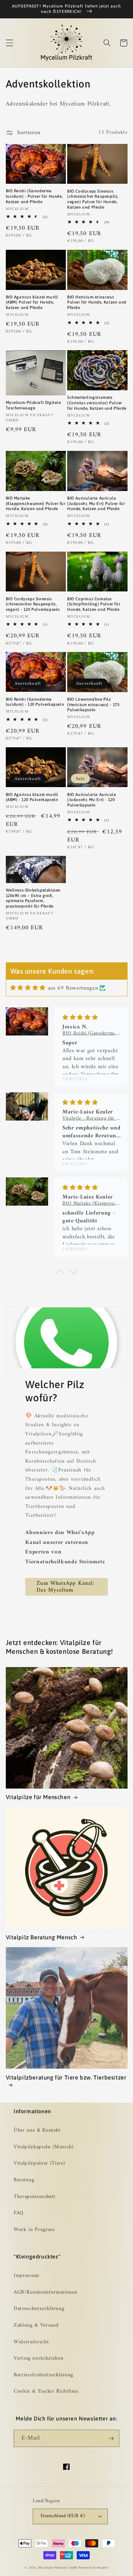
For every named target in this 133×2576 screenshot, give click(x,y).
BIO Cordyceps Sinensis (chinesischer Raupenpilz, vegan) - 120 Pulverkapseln (33, 604)
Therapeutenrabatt (34, 2197)
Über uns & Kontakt (37, 2130)
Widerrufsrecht (31, 2342)
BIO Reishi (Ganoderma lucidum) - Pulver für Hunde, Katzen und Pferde (34, 196)
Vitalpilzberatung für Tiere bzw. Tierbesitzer (66, 2077)
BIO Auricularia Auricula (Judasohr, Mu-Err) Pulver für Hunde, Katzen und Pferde (96, 503)
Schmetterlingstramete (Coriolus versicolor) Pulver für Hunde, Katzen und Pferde (97, 403)
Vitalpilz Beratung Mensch (42, 1937)
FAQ (19, 2213)
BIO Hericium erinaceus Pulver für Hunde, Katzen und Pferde (97, 302)
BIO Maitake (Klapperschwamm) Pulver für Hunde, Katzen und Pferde (36, 503)
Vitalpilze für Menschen (38, 1797)
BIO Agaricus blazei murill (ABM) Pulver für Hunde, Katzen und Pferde (32, 302)
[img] (28, 988)
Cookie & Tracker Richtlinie (46, 2391)
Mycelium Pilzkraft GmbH (58, 2568)
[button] (9, 43)
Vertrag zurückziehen (38, 2358)
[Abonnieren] (111, 2439)
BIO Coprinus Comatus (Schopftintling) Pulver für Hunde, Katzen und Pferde (94, 604)
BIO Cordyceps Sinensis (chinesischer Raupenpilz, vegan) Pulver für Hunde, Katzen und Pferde (93, 199)
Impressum (26, 2276)
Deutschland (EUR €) (63, 2516)
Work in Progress (34, 2230)
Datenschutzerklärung (39, 2309)
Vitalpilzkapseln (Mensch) (44, 2147)
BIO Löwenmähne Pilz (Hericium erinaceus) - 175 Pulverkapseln (93, 705)
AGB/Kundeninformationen (45, 2292)
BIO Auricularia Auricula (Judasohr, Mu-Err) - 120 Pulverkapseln (92, 800)
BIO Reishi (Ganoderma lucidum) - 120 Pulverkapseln (35, 702)
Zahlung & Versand (36, 2325)
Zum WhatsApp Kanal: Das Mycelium (65, 1587)
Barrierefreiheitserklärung (43, 2375)
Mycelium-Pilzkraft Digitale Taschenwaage (33, 405)
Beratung (24, 2180)
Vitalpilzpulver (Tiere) (39, 2163)
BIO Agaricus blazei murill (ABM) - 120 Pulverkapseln (32, 797)
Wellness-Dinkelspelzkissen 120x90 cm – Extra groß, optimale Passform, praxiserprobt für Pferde (33, 898)
